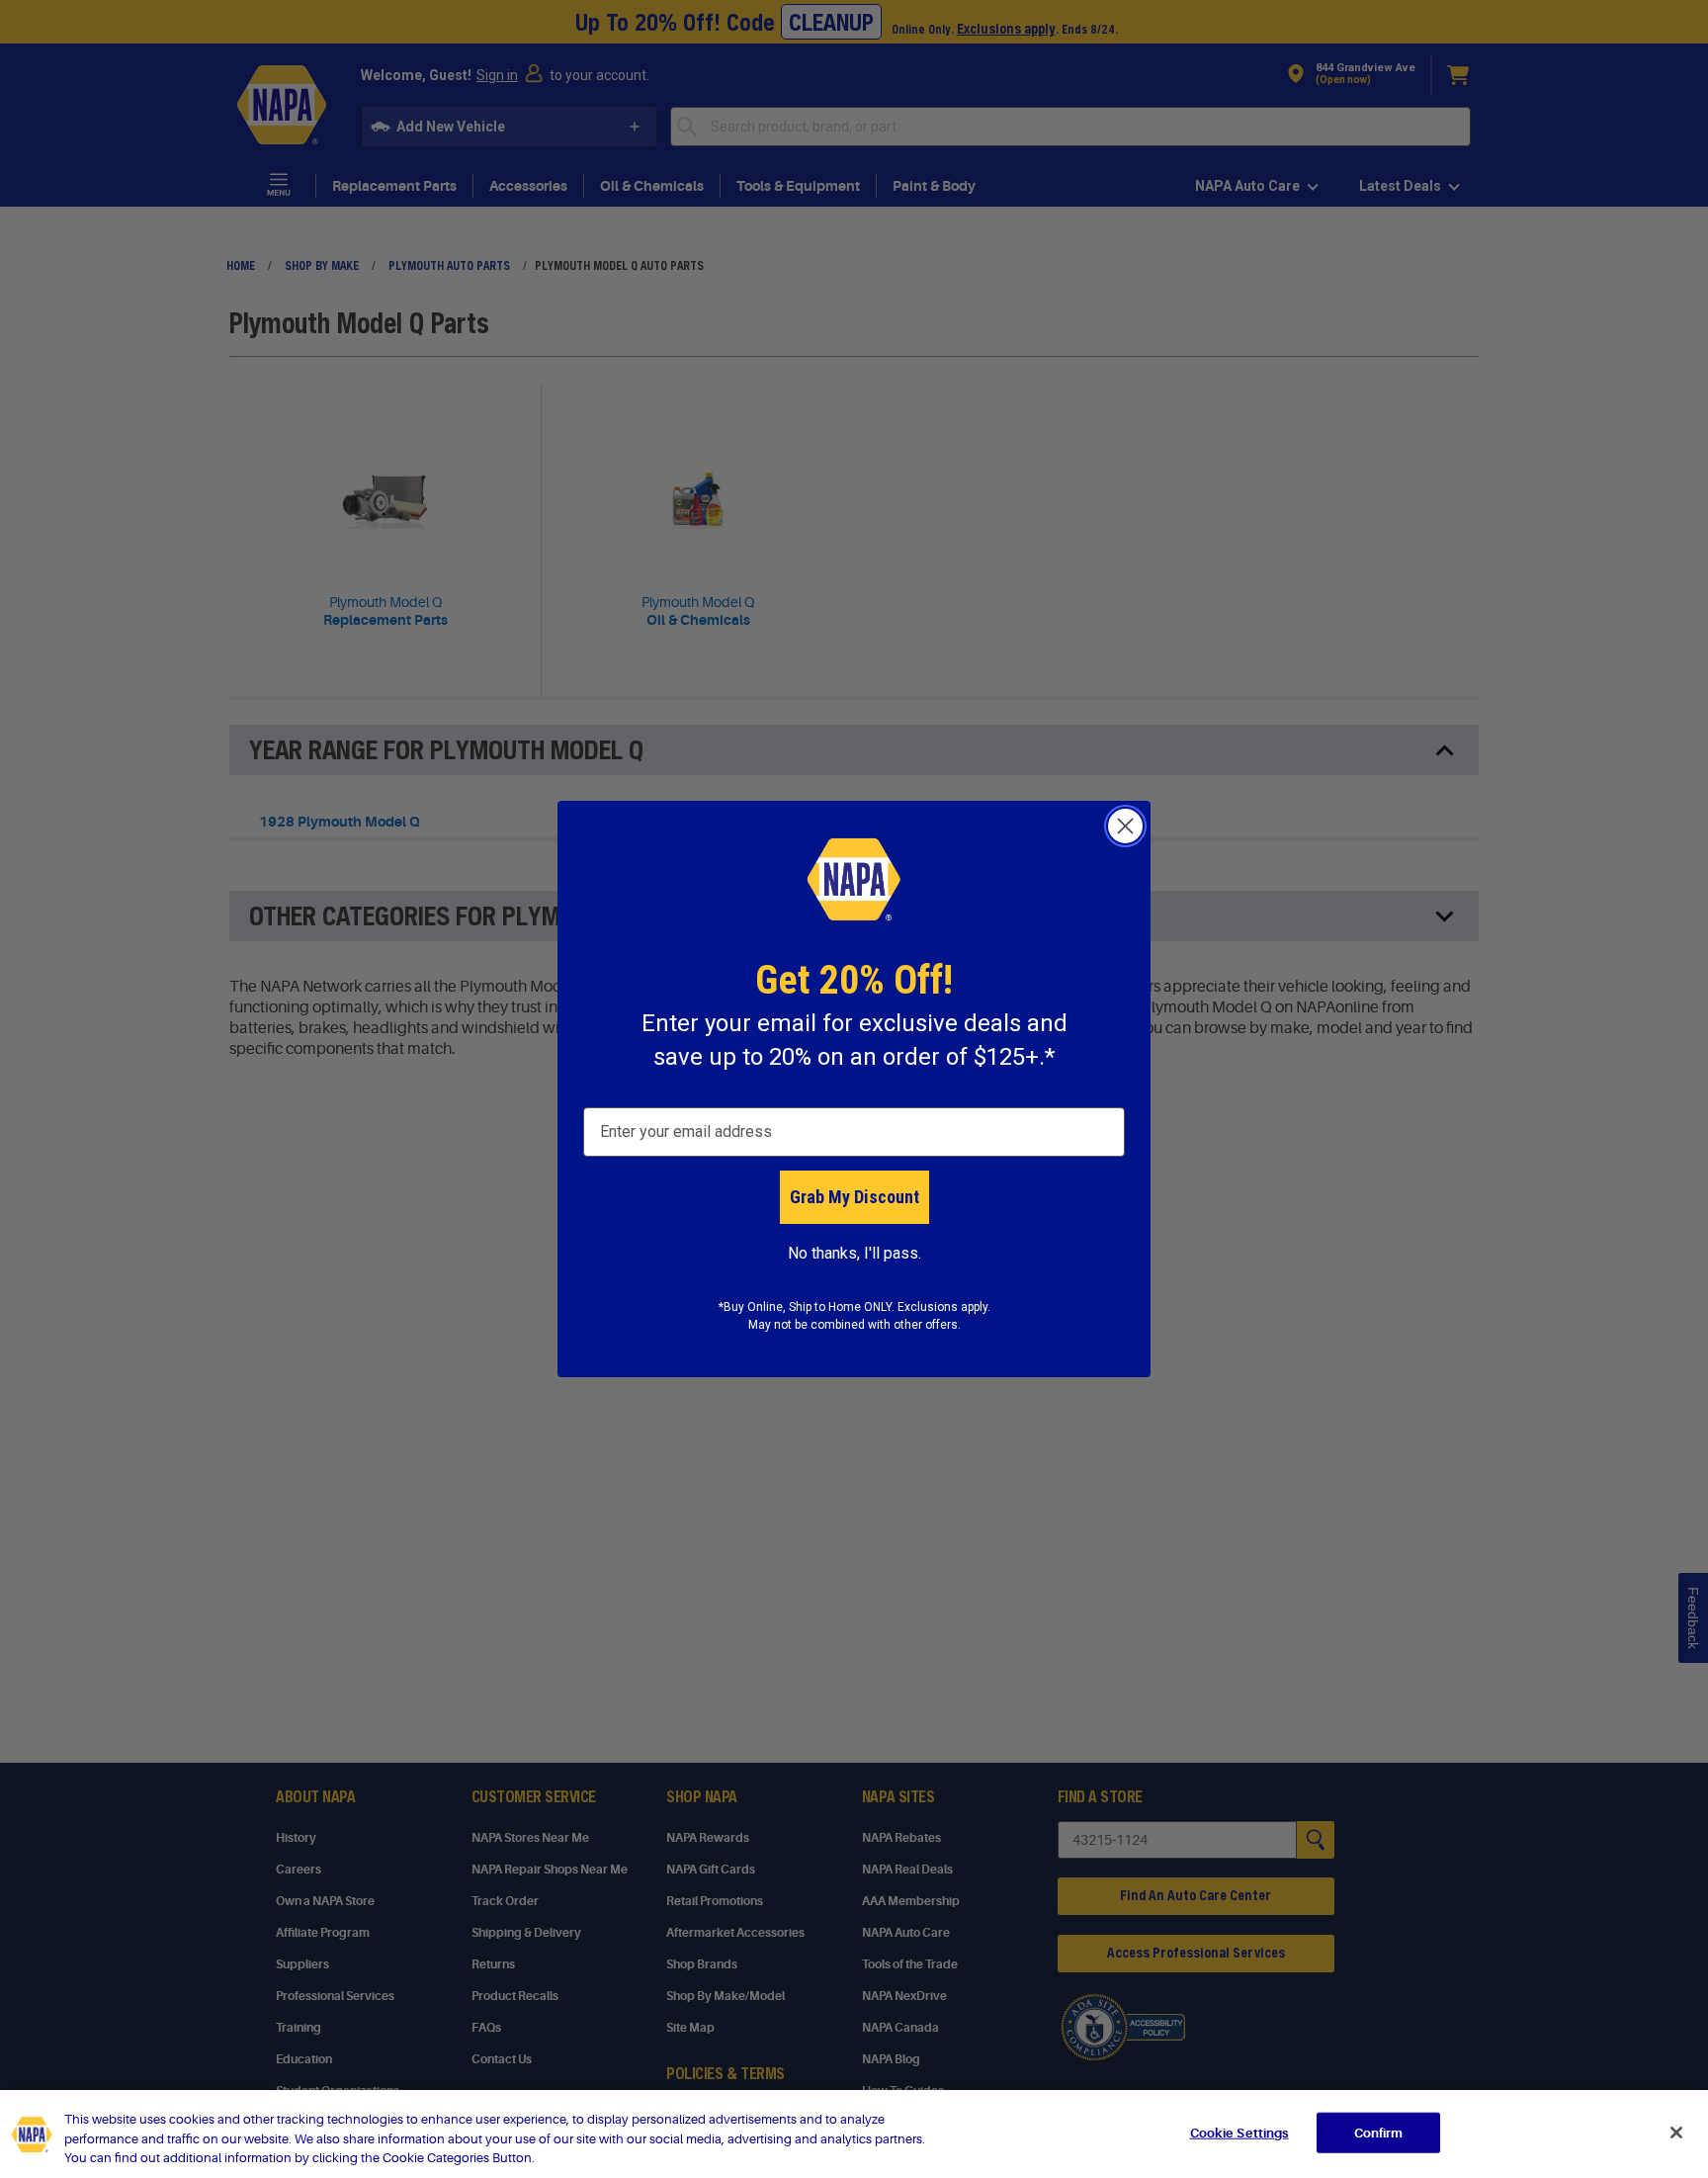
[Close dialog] (1125, 826)
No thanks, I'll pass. (854, 1253)
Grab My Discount (854, 1197)
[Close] (1676, 2133)
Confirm (1379, 2132)
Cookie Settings (1239, 2132)
